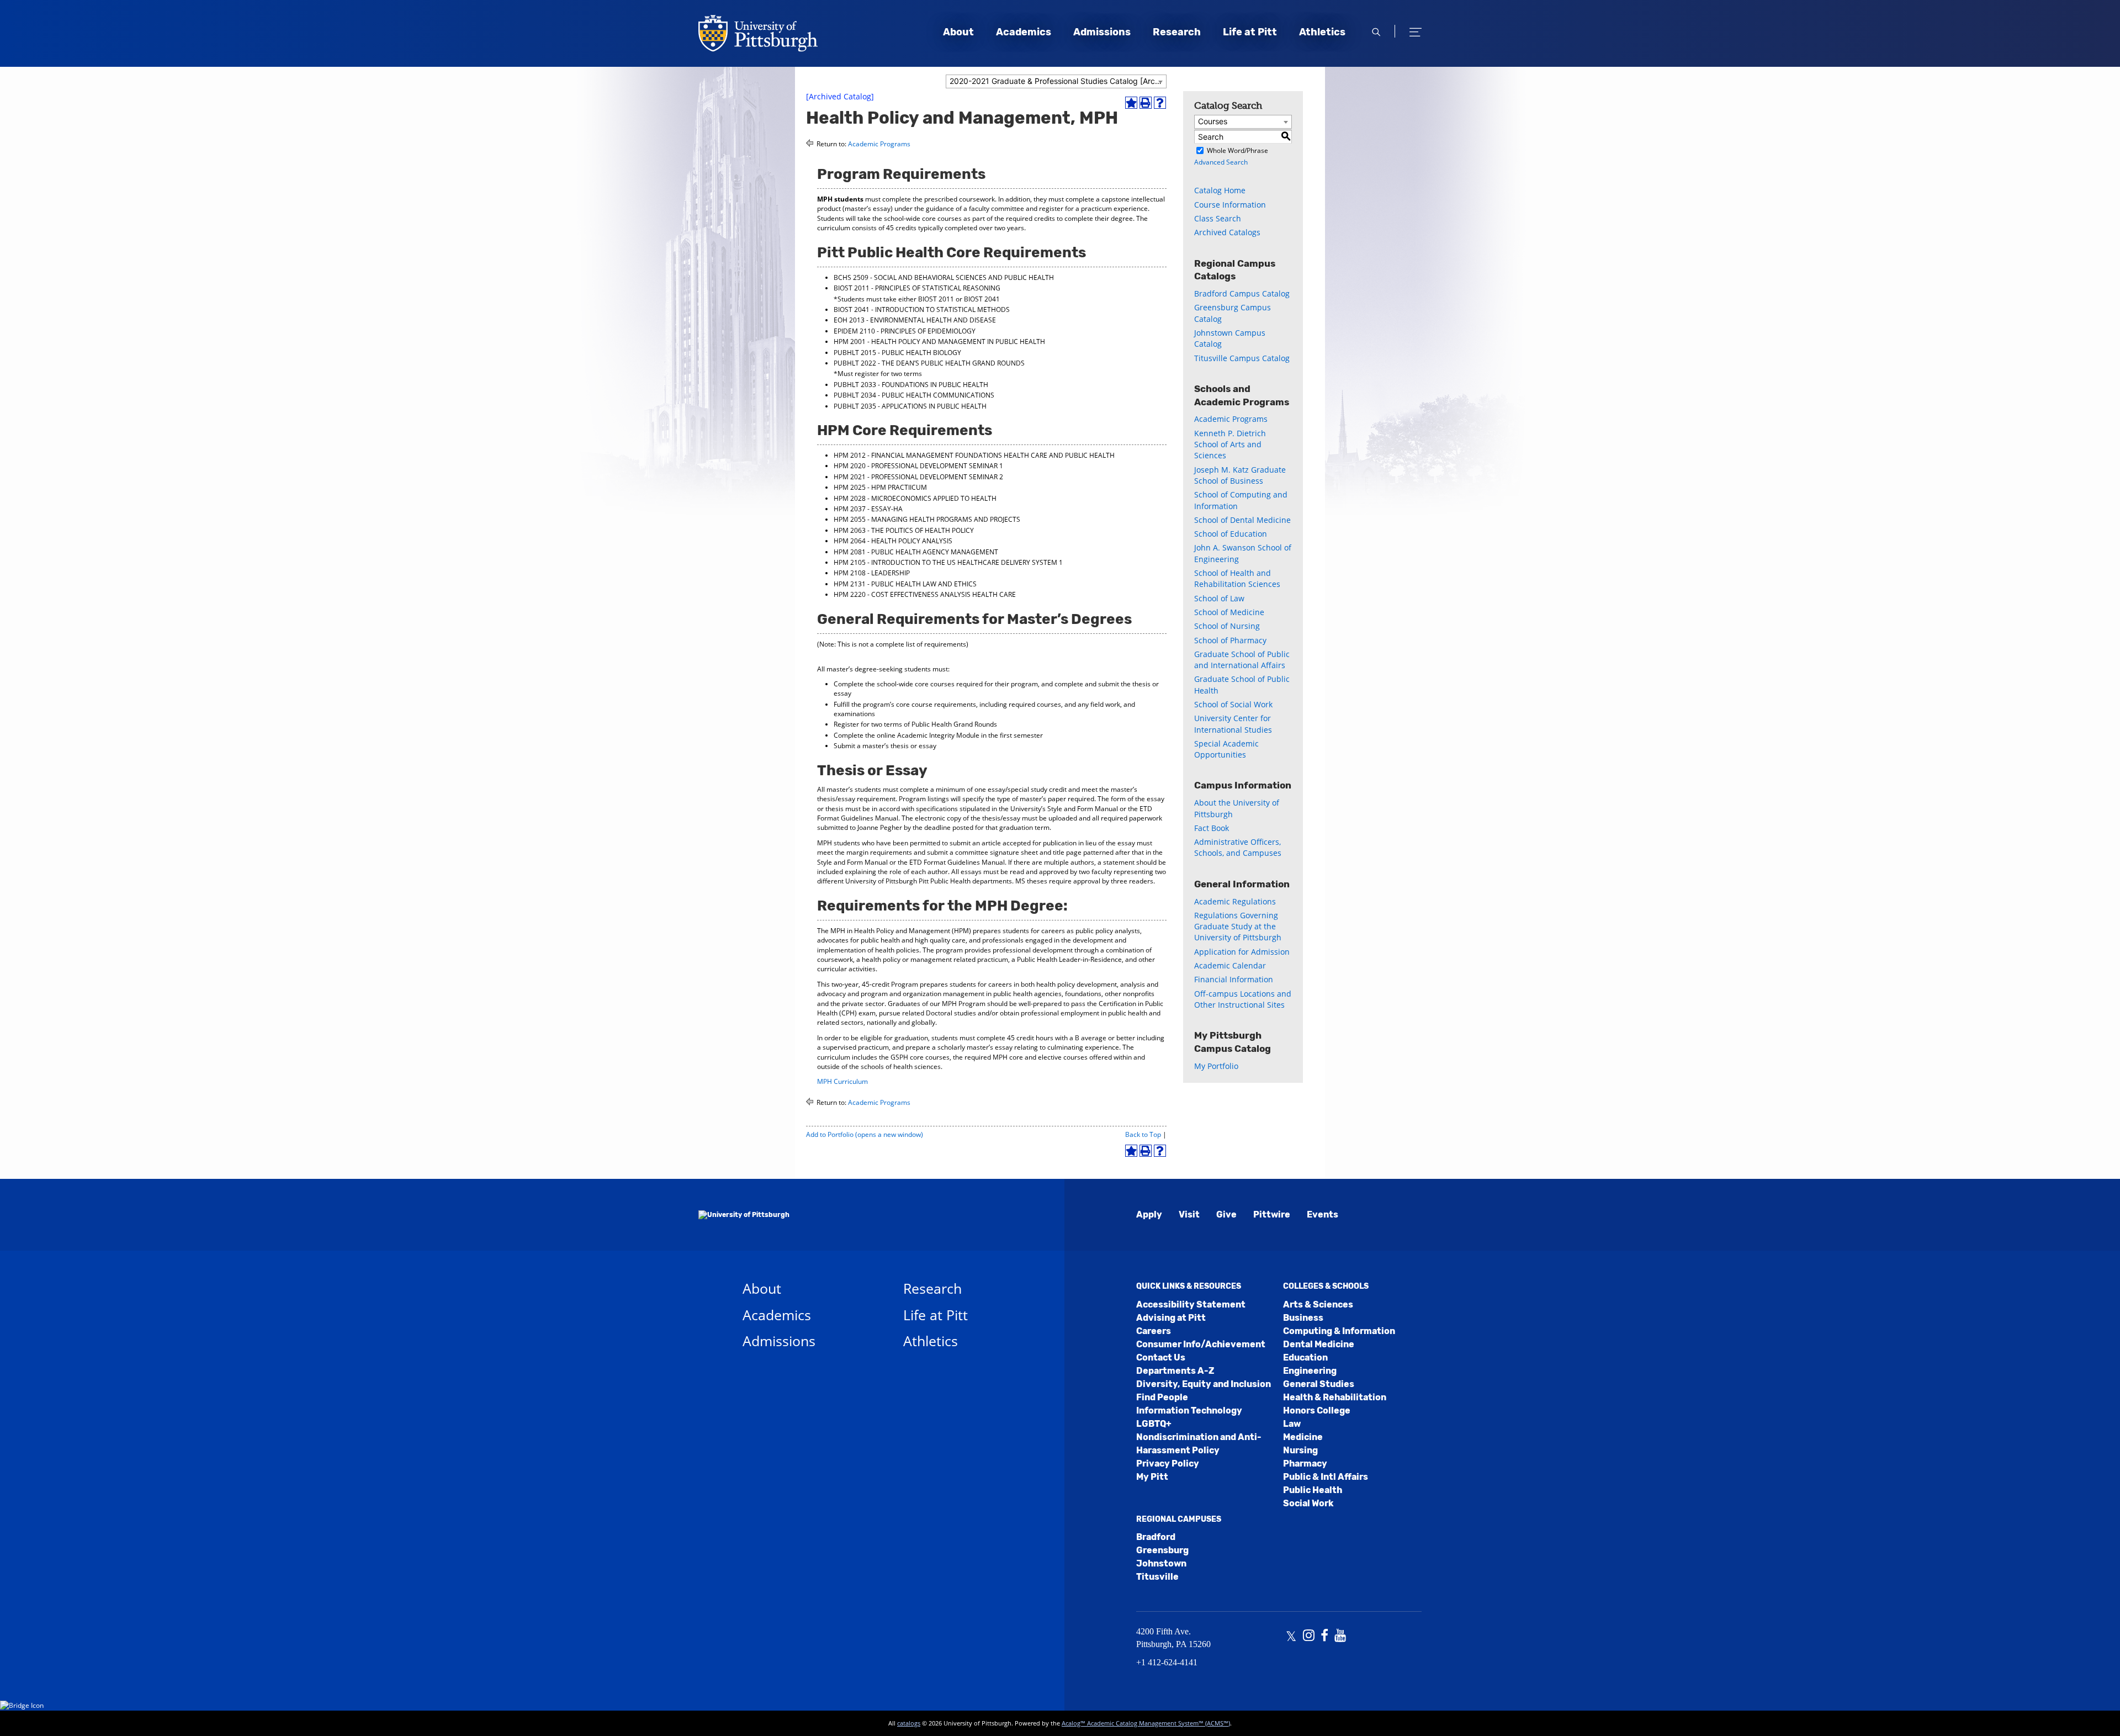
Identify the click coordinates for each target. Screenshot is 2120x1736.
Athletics (1322, 32)
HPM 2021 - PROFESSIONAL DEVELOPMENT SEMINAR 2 (918, 477)
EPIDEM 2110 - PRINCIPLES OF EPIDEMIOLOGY (905, 331)
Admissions (1102, 32)
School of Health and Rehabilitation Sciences (1237, 578)
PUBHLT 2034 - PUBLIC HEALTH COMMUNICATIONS (914, 395)
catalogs (909, 1723)
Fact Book (1212, 828)
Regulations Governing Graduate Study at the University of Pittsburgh (1238, 927)
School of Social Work (1233, 704)
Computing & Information (1339, 1331)
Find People (1162, 1397)
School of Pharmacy (1230, 640)
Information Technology (1189, 1410)
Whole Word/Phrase (1237, 150)
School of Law (1219, 598)
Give (1226, 1214)
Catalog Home (1220, 190)
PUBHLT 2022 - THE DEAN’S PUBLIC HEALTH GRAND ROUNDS (929, 363)
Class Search (1218, 218)
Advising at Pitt (1171, 1318)
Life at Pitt (1250, 32)
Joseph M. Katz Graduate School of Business (1240, 475)
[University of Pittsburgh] (744, 1215)
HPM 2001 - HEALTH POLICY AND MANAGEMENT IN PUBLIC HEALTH (939, 342)
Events (1323, 1214)
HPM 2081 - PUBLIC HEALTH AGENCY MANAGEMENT (916, 552)
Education (1305, 1357)
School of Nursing (1227, 626)
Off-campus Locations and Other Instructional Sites (1243, 999)
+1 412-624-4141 (1167, 1662)
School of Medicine (1229, 612)
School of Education (1231, 534)
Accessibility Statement (1191, 1304)
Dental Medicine (1319, 1344)
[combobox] (1056, 81)
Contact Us (1161, 1357)
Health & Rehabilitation (1335, 1397)
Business (1303, 1318)
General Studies (1319, 1384)
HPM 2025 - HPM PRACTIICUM (880, 487)
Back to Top (1143, 1134)
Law (1292, 1424)
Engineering (1310, 1371)
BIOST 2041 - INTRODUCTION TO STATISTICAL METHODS (922, 309)
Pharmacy (1305, 1464)
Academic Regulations (1235, 901)
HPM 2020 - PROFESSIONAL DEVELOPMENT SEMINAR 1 (918, 466)
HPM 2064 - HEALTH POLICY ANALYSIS (893, 541)
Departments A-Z (1175, 1371)
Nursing (1300, 1450)
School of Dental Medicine (1242, 520)
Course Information (1230, 205)
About (958, 32)
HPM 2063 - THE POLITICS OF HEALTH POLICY (904, 530)
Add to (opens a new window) (865, 1134)
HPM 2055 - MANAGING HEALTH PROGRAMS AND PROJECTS (927, 519)
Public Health (1313, 1490)
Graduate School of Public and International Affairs (1242, 660)
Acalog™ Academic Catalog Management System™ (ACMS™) (1146, 1723)
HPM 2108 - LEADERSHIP (872, 573)
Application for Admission (1242, 952)
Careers (1154, 1331)
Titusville (1157, 1577)
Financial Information (1234, 979)
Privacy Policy (1168, 1464)
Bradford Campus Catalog (1242, 293)
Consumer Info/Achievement (1201, 1344)
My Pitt (1152, 1477)
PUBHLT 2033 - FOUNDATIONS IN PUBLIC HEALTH (911, 385)
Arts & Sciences (1318, 1304)
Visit (1189, 1214)
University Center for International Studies (1233, 724)
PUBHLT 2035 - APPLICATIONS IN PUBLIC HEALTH (910, 406)
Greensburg (1162, 1550)
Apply (1149, 1214)
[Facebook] (1324, 1637)
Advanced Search (1221, 162)
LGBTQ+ (1154, 1424)
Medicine (1303, 1437)
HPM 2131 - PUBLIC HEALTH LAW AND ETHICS (905, 584)
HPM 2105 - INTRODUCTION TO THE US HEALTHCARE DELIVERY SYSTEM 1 (948, 562)
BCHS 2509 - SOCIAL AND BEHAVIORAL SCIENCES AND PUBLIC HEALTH (944, 277)
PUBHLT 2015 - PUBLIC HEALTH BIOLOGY (897, 353)
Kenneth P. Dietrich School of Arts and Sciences (1230, 444)
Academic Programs (879, 144)
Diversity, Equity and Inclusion (1204, 1384)
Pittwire (1272, 1214)
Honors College (1317, 1410)
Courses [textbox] (1213, 121)
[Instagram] (1309, 1637)
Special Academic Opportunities (1226, 749)
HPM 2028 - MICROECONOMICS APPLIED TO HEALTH (915, 498)
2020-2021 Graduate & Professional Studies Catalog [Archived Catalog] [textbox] (1058, 81)
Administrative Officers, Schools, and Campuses (1238, 847)
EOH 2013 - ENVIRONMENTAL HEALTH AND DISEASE (915, 320)
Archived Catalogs (1227, 232)
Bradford (1156, 1537)
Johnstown (1161, 1563)
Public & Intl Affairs (1326, 1477)
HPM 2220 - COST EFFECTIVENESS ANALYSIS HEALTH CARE (925, 594)
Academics (1024, 32)
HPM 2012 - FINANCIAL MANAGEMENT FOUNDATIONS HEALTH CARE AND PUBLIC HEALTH (974, 455)
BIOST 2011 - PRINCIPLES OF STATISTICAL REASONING (917, 288)
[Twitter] (1291, 1637)
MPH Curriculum (842, 1081)
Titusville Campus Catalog (1242, 358)
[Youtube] (1340, 1637)
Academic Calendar (1230, 965)
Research (1177, 32)
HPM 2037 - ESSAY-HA (868, 509)
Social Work (1308, 1503)
